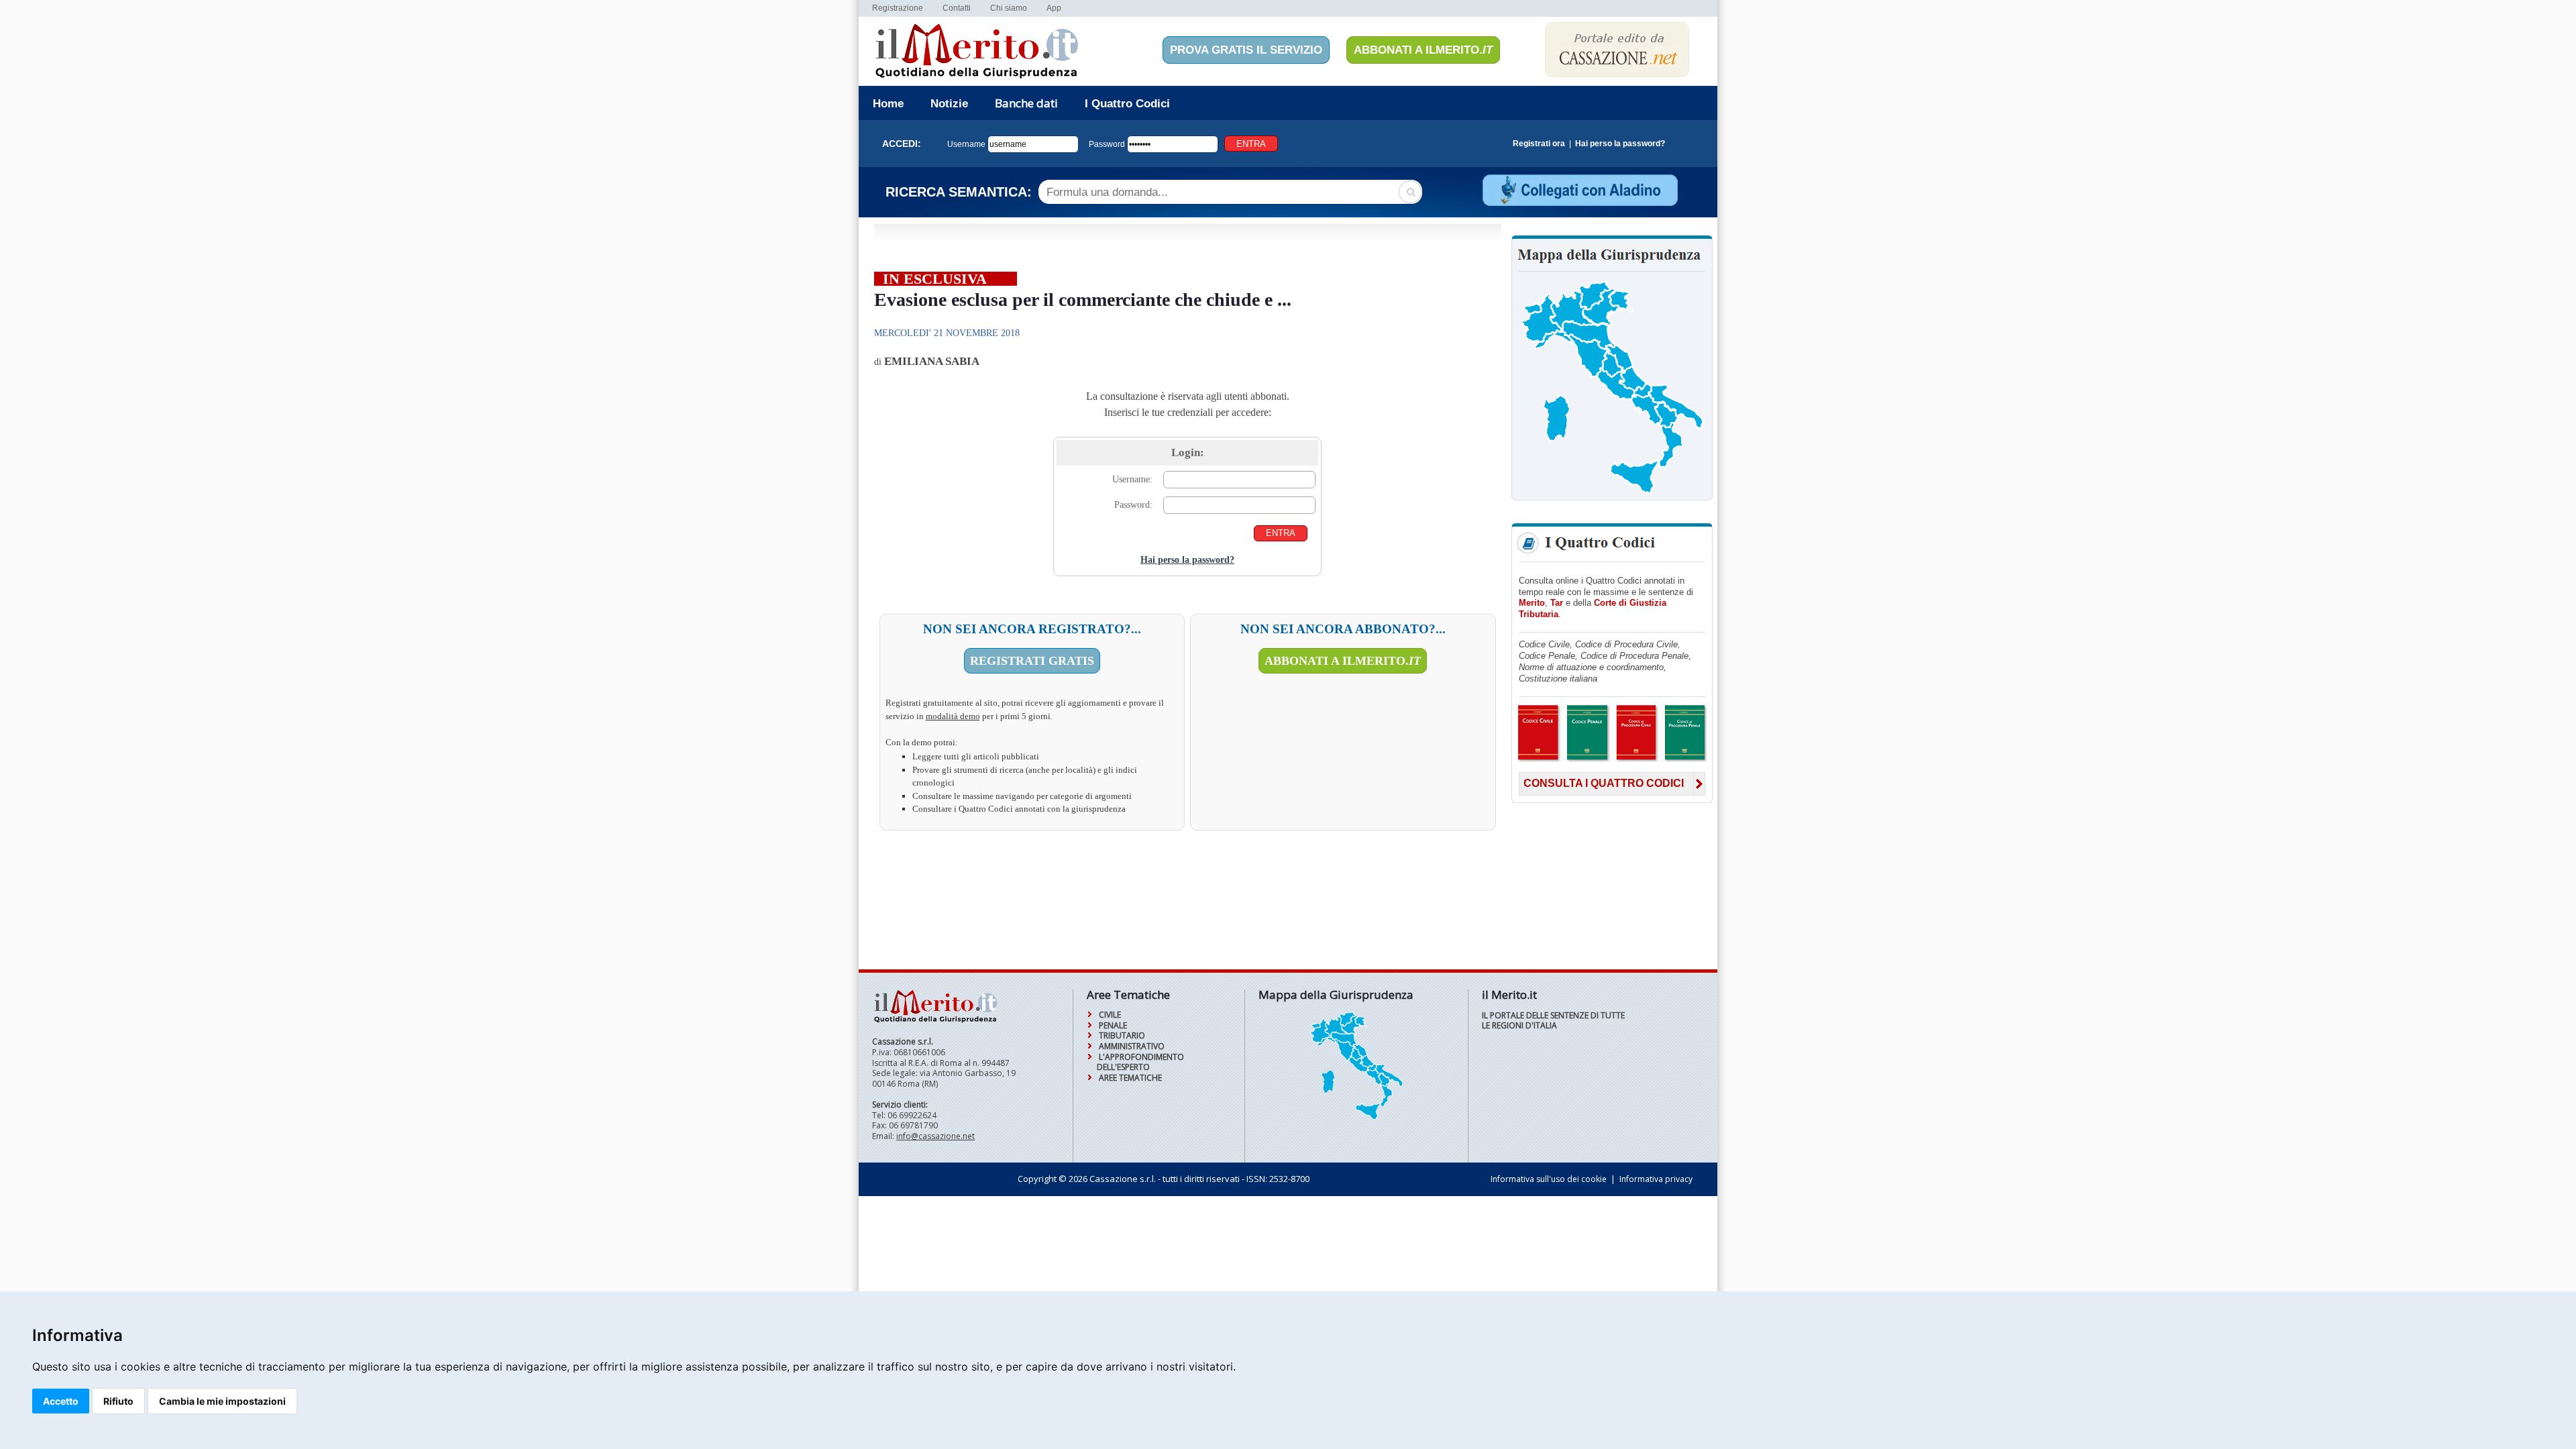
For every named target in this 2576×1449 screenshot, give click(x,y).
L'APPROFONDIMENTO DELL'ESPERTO (1140, 1062)
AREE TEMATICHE (1130, 1078)
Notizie (949, 104)
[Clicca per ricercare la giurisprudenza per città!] (1612, 493)
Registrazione (898, 8)
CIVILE (1110, 1015)
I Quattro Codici (1127, 104)
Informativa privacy (1656, 1179)
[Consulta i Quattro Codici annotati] (1612, 760)
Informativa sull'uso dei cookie (1549, 1179)
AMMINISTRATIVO (1132, 1046)
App (1054, 8)
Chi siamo (1009, 8)
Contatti (957, 8)
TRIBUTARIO (1122, 1035)
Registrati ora (1539, 144)
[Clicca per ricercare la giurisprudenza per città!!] (1356, 1118)
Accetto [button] (61, 1401)
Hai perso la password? (1620, 144)
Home (888, 104)
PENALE (1113, 1025)
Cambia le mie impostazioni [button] (222, 1401)
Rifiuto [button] (118, 1401)
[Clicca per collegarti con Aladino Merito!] (1579, 204)
